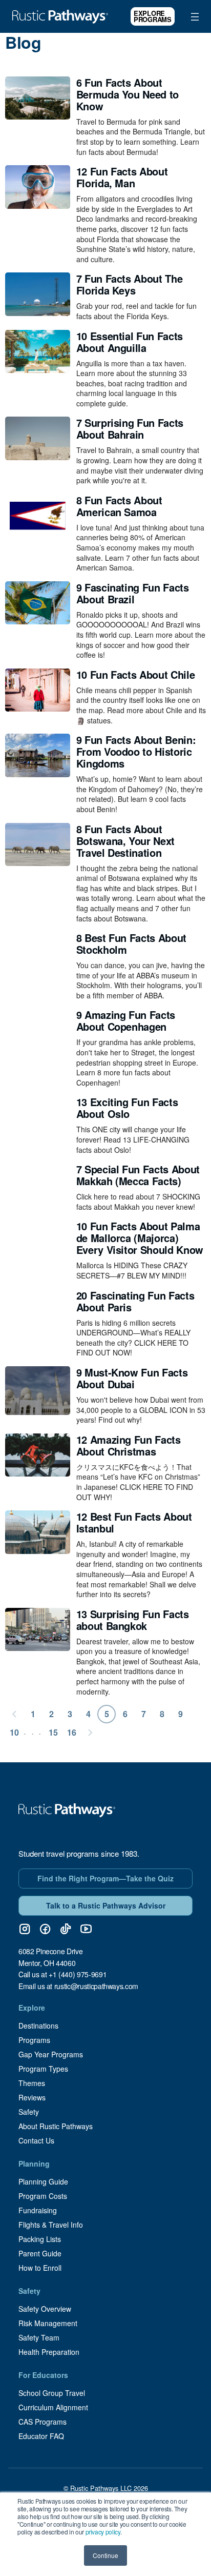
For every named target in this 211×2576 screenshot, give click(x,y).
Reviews (32, 2097)
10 (14, 1732)
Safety (29, 2112)
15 (53, 1732)
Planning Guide (43, 2181)
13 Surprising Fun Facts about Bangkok (133, 1620)
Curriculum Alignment (53, 2407)
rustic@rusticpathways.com (96, 1986)
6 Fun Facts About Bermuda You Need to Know (128, 94)
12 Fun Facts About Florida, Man (122, 177)
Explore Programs (153, 16)
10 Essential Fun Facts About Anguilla (130, 342)
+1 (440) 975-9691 (78, 1974)
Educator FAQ (41, 2436)
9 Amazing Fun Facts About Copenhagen (126, 1020)
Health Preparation (49, 2352)
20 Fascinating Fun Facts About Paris (135, 1301)
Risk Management (48, 2323)
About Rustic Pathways (56, 2126)
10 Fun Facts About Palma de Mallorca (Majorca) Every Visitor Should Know (140, 1238)
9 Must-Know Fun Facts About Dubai (132, 1378)
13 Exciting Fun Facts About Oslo (127, 1108)
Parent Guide (40, 2253)
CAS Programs (43, 2422)
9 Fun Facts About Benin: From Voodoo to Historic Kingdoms (136, 751)
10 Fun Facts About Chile (136, 674)
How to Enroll (40, 2268)
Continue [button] (105, 2555)
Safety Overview (45, 2309)
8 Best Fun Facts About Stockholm (131, 943)
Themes (32, 2083)
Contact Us (36, 2140)
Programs (34, 2040)
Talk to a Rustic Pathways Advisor (106, 1905)
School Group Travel (52, 2393)
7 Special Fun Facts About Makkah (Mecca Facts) (138, 1175)
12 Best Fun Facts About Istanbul (134, 1522)
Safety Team (39, 2337)
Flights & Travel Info (51, 2225)
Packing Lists (40, 2239)
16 (72, 1732)
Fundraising (38, 2210)
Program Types (43, 2069)
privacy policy (103, 2532)
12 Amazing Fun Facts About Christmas (129, 1445)
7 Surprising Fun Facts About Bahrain (130, 428)
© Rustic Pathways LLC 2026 (106, 2488)
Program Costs (43, 2196)
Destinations (38, 2026)
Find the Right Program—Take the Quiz (105, 1878)
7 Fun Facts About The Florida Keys (130, 284)
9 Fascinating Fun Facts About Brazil (133, 593)
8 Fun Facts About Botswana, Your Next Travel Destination (125, 841)
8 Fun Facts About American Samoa (119, 506)
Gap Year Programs (51, 2054)
